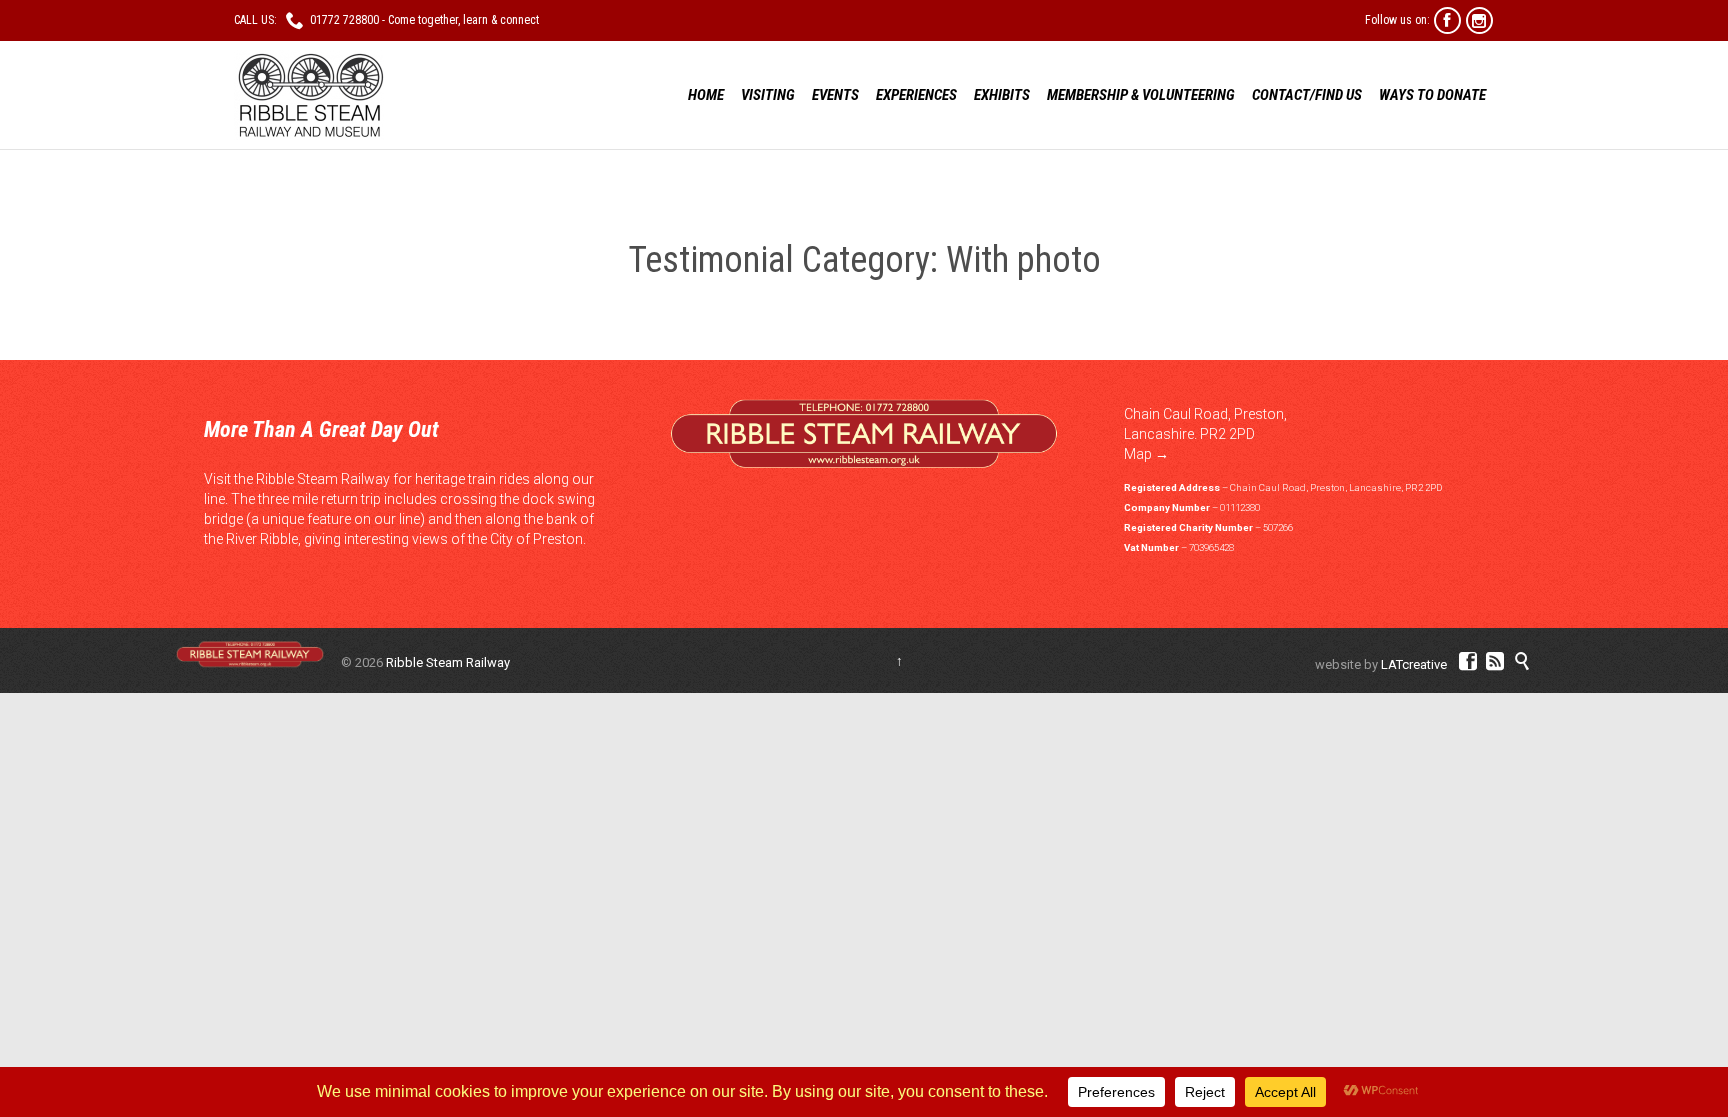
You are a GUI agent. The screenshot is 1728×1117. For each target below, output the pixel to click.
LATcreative (1414, 664)
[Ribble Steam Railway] (309, 95)
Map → (1146, 454)
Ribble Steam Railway (448, 662)
